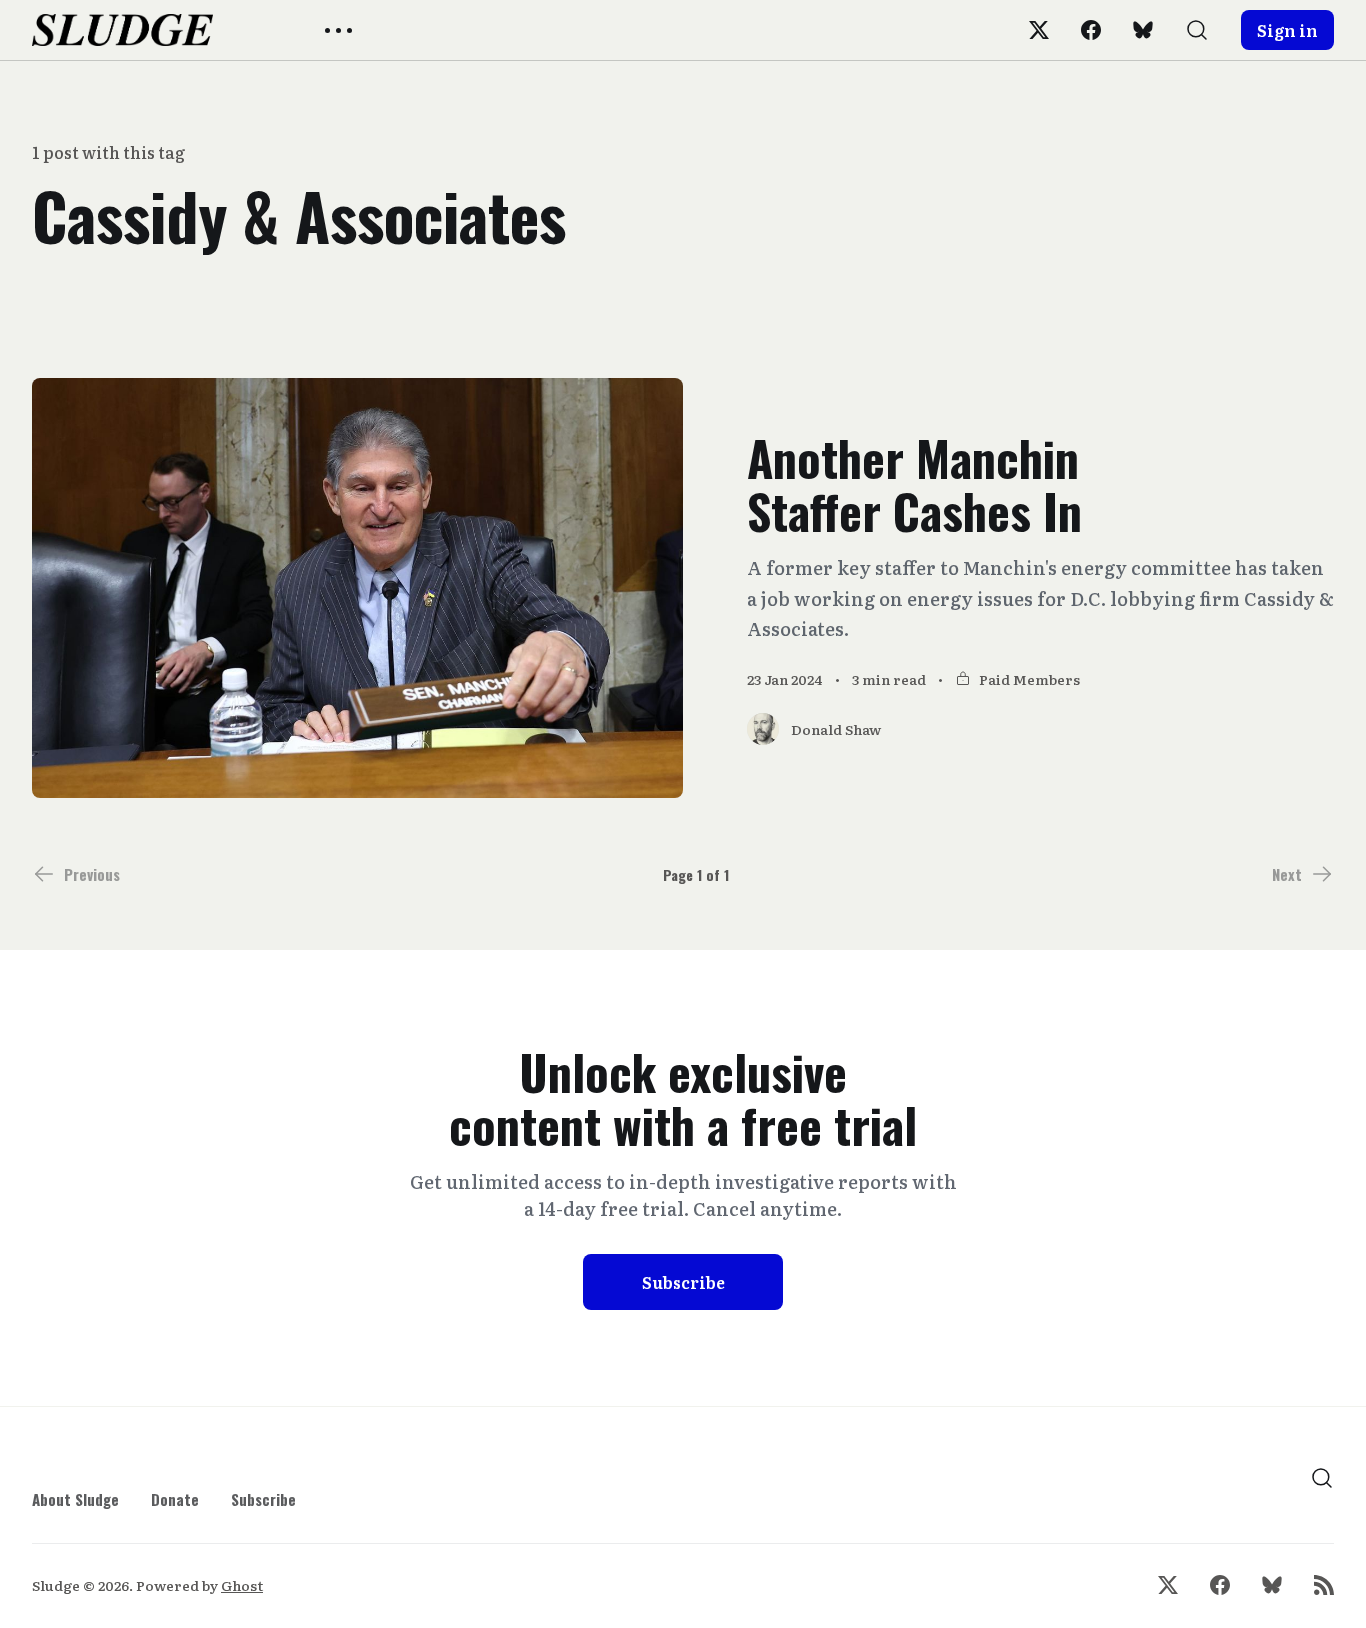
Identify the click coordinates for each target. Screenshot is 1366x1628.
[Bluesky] (1143, 30)
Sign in (1287, 30)
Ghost (242, 1585)
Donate (175, 1499)
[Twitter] (1039, 30)
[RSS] (1324, 1585)
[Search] (1197, 30)
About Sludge (75, 1499)
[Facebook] (1091, 30)
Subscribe (683, 1282)
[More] (338, 30)
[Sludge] (122, 30)
